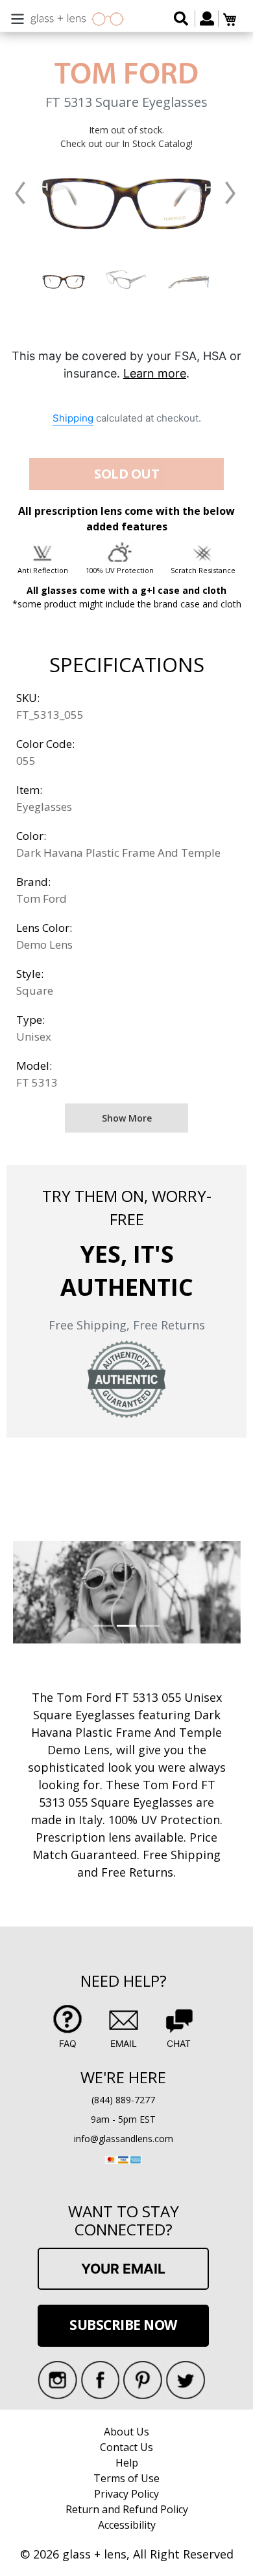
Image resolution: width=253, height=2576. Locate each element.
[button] (20, 193)
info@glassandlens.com (124, 2139)
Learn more (155, 373)
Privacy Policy (126, 2494)
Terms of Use (126, 2478)
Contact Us (126, 2447)
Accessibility (127, 2525)
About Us (126, 2432)
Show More (127, 1118)
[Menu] (18, 17)
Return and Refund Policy (127, 2509)
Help (127, 2463)
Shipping (73, 418)
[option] (64, 279)
